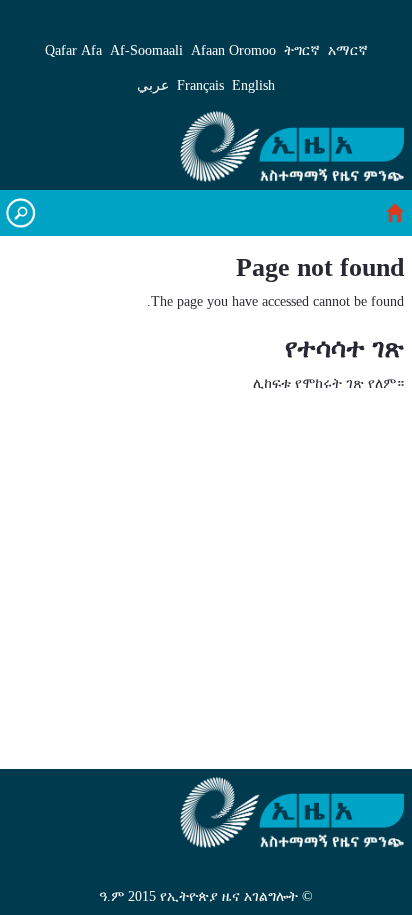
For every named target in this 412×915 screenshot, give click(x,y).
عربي (153, 85)
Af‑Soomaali (146, 50)
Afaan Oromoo (233, 50)
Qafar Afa (73, 50)
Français (200, 85)
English (253, 85)
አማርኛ (348, 50)
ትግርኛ (302, 50)
